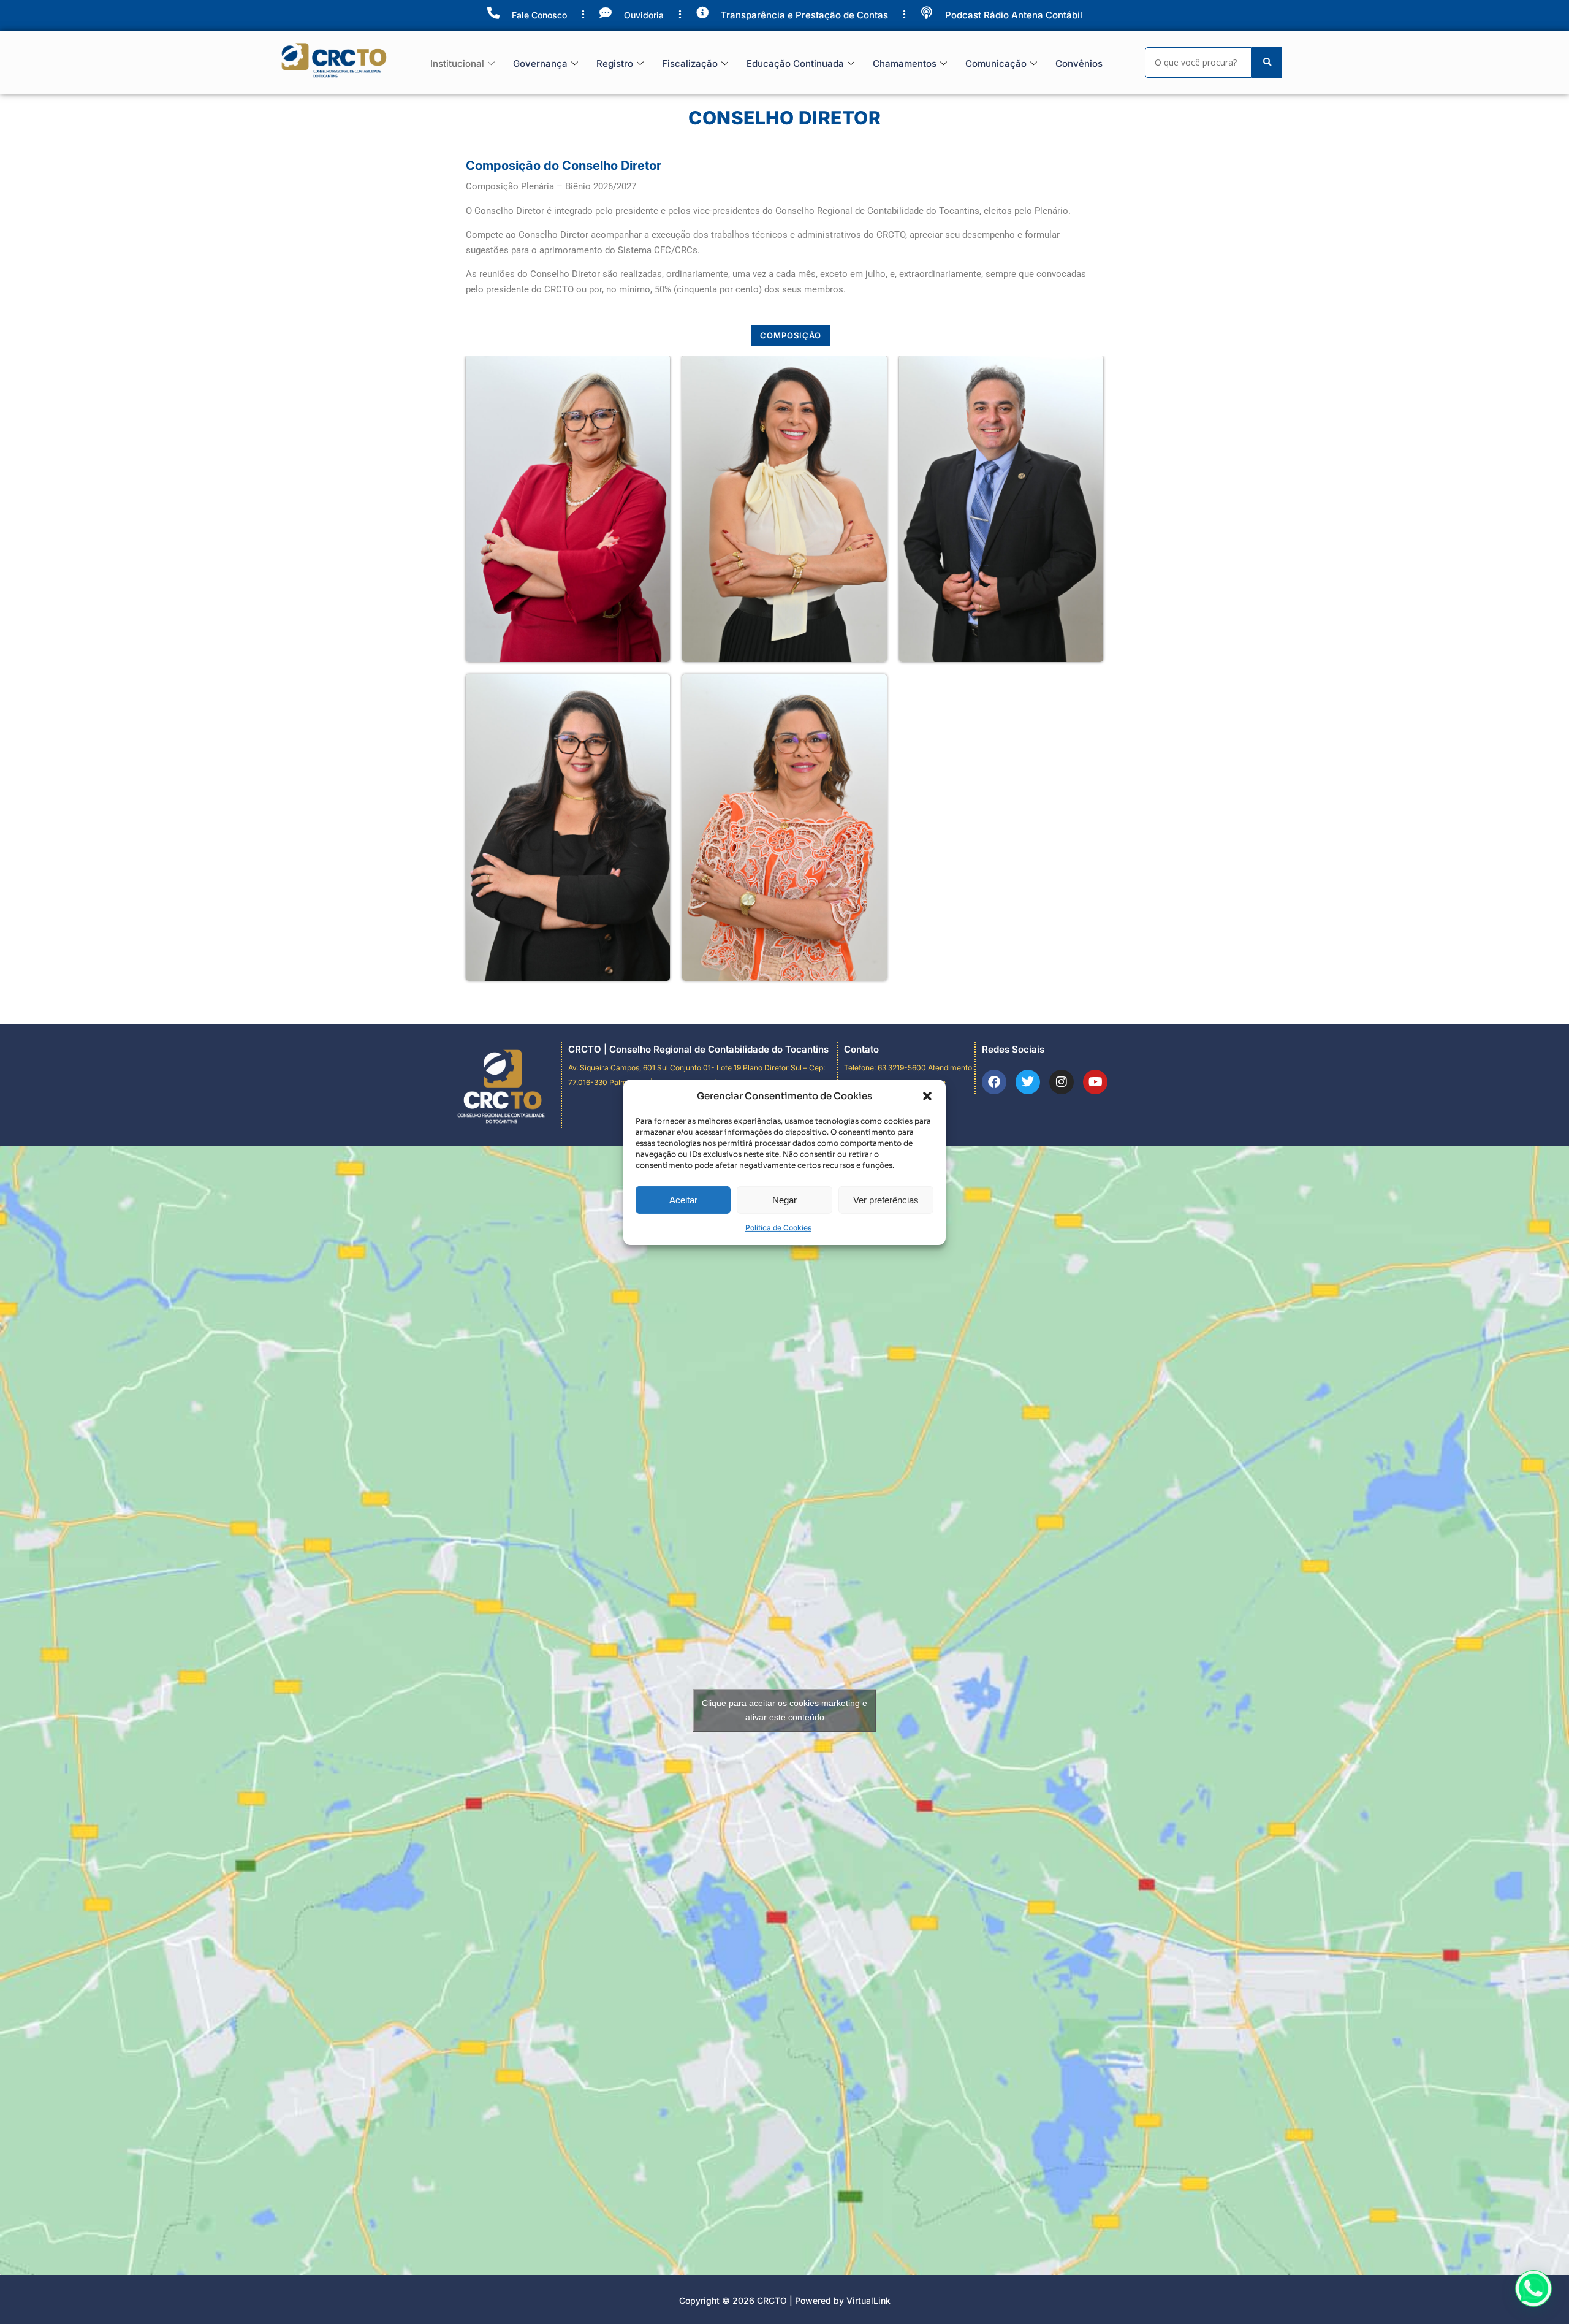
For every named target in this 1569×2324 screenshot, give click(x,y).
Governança (540, 63)
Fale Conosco (539, 15)
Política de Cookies (778, 1228)
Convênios (1079, 63)
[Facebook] (994, 1082)
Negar (784, 1200)
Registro (615, 63)
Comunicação (996, 63)
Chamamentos (905, 63)
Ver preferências (886, 1200)
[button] (927, 1096)
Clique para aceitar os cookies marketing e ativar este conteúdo (784, 1710)
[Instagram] (1062, 1082)
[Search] (1267, 63)
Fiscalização (690, 63)
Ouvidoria (644, 15)
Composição (791, 335)
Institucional (457, 63)
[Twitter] (1028, 1082)
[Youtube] (1095, 1082)
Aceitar (683, 1200)
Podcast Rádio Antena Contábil (1014, 15)
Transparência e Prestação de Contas (804, 15)
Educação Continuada (795, 63)
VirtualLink (868, 2300)
